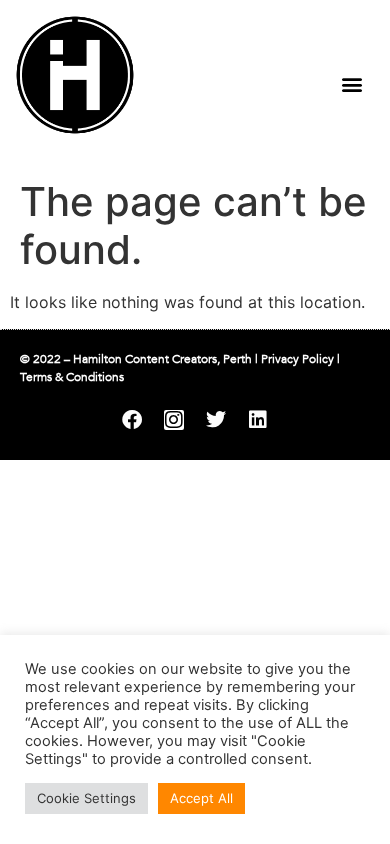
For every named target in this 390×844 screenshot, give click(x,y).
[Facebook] (132, 420)
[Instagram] (174, 420)
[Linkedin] (258, 420)
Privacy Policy (297, 359)
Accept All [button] (201, 798)
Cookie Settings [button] (86, 798)
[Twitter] (216, 420)
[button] (351, 83)
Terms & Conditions (72, 377)
